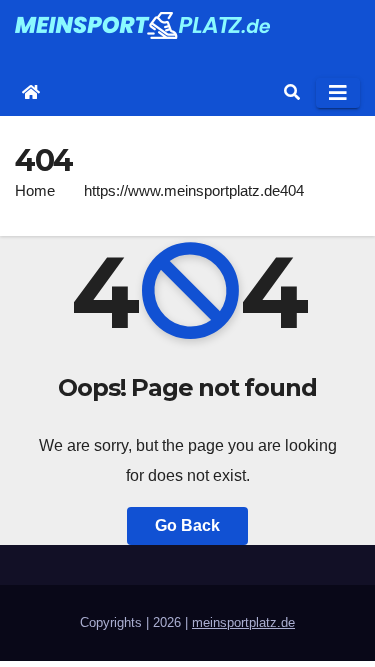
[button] (292, 92)
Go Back (187, 525)
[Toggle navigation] (338, 93)
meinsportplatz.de (243, 622)
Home (35, 190)
